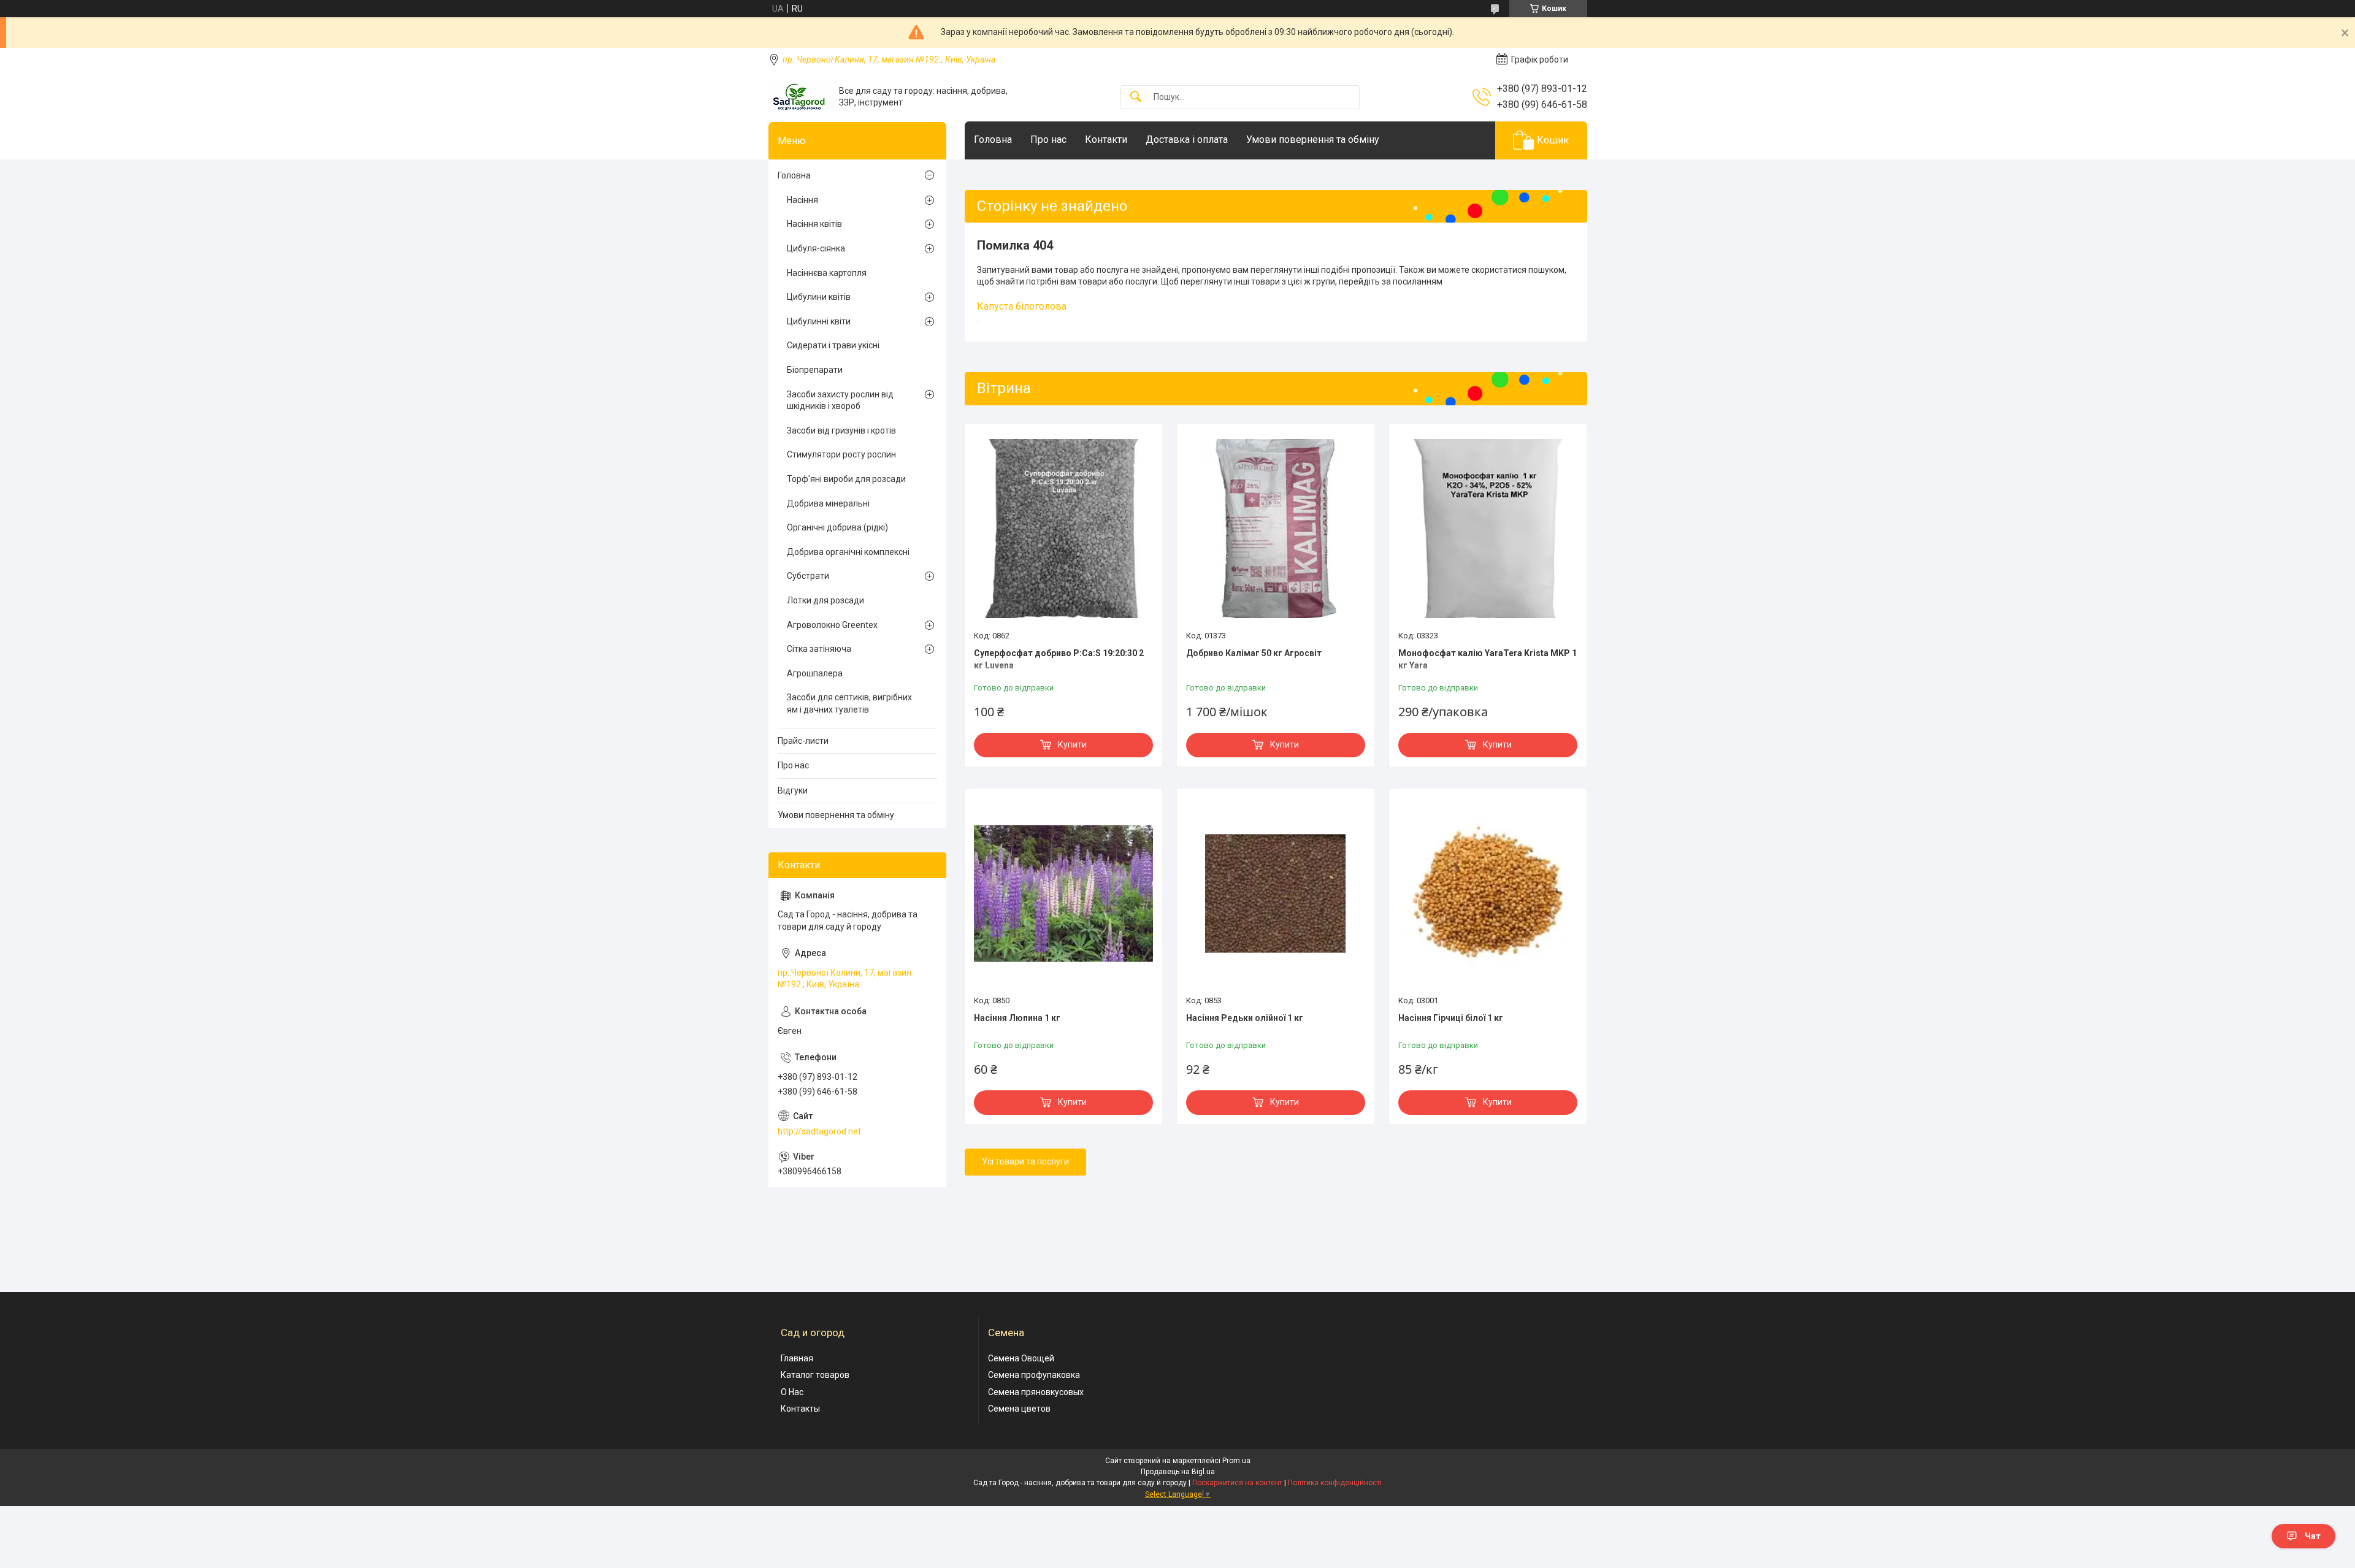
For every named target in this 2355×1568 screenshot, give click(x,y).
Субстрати (808, 576)
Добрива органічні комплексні (848, 552)
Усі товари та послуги (1025, 1161)
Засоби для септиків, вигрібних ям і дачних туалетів (849, 703)
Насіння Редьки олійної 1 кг (1245, 1018)
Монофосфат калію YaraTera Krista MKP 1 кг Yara (1488, 659)
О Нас (792, 1392)
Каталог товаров (815, 1375)
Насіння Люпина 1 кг (1017, 1018)
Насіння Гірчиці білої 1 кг (1451, 1018)
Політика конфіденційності (1335, 1483)
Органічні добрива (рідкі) (837, 527)
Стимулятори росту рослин (841, 454)
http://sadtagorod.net (819, 1131)
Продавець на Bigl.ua (1178, 1472)
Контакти (1106, 140)
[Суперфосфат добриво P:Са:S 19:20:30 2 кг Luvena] (1063, 529)
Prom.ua (1236, 1461)
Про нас (1048, 140)
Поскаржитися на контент (1237, 1483)
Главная (797, 1358)
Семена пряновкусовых (1036, 1392)
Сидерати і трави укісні (833, 345)
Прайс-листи (803, 741)
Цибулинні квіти (819, 321)
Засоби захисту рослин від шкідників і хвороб (840, 400)
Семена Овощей (1021, 1358)
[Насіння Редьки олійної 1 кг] (1276, 893)
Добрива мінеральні (828, 503)
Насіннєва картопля (827, 273)
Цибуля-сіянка (816, 248)
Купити (1072, 744)
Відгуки (793, 790)
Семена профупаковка (1034, 1375)
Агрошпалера (815, 673)
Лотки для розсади (825, 600)
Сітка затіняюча (819, 649)
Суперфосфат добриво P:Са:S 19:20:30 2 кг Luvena (1059, 659)
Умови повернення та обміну (1313, 140)
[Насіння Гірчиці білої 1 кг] (1488, 893)
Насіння (802, 200)
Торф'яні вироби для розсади (846, 479)
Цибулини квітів (819, 297)
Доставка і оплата (1187, 140)
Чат (2313, 1536)
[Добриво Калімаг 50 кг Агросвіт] (1276, 529)
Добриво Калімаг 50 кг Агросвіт (1254, 653)
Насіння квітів (814, 224)
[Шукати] (1136, 97)
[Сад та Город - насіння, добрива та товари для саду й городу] (799, 97)
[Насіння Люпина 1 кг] (1063, 893)
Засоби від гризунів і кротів (841, 430)
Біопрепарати (815, 370)
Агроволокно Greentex (832, 625)
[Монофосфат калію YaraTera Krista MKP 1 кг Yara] (1488, 529)
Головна (993, 140)
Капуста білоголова (1022, 306)
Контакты (800, 1409)
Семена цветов (1019, 1409)
